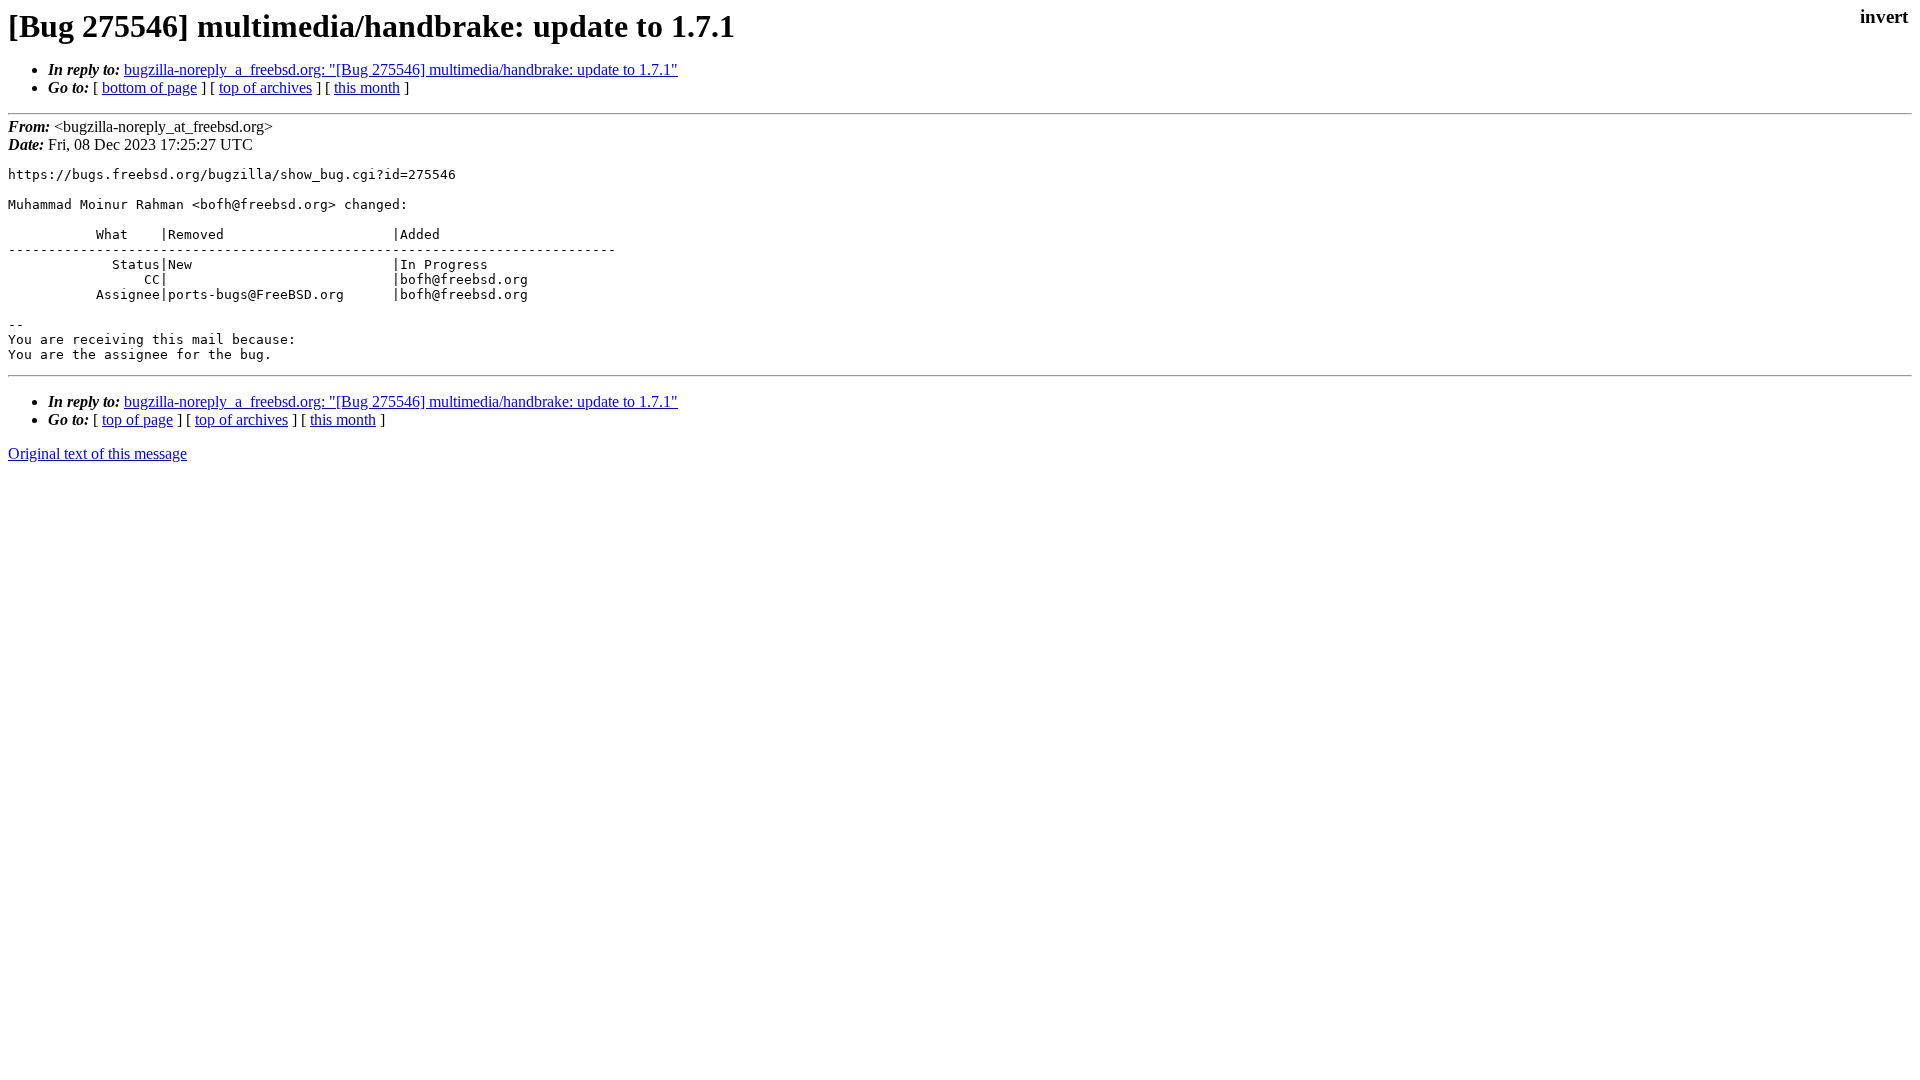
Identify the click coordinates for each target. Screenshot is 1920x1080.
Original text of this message (97, 453)
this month (367, 87)
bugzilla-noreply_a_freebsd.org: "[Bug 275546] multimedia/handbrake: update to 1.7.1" (401, 69)
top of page (137, 419)
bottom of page (149, 87)
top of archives (265, 87)
